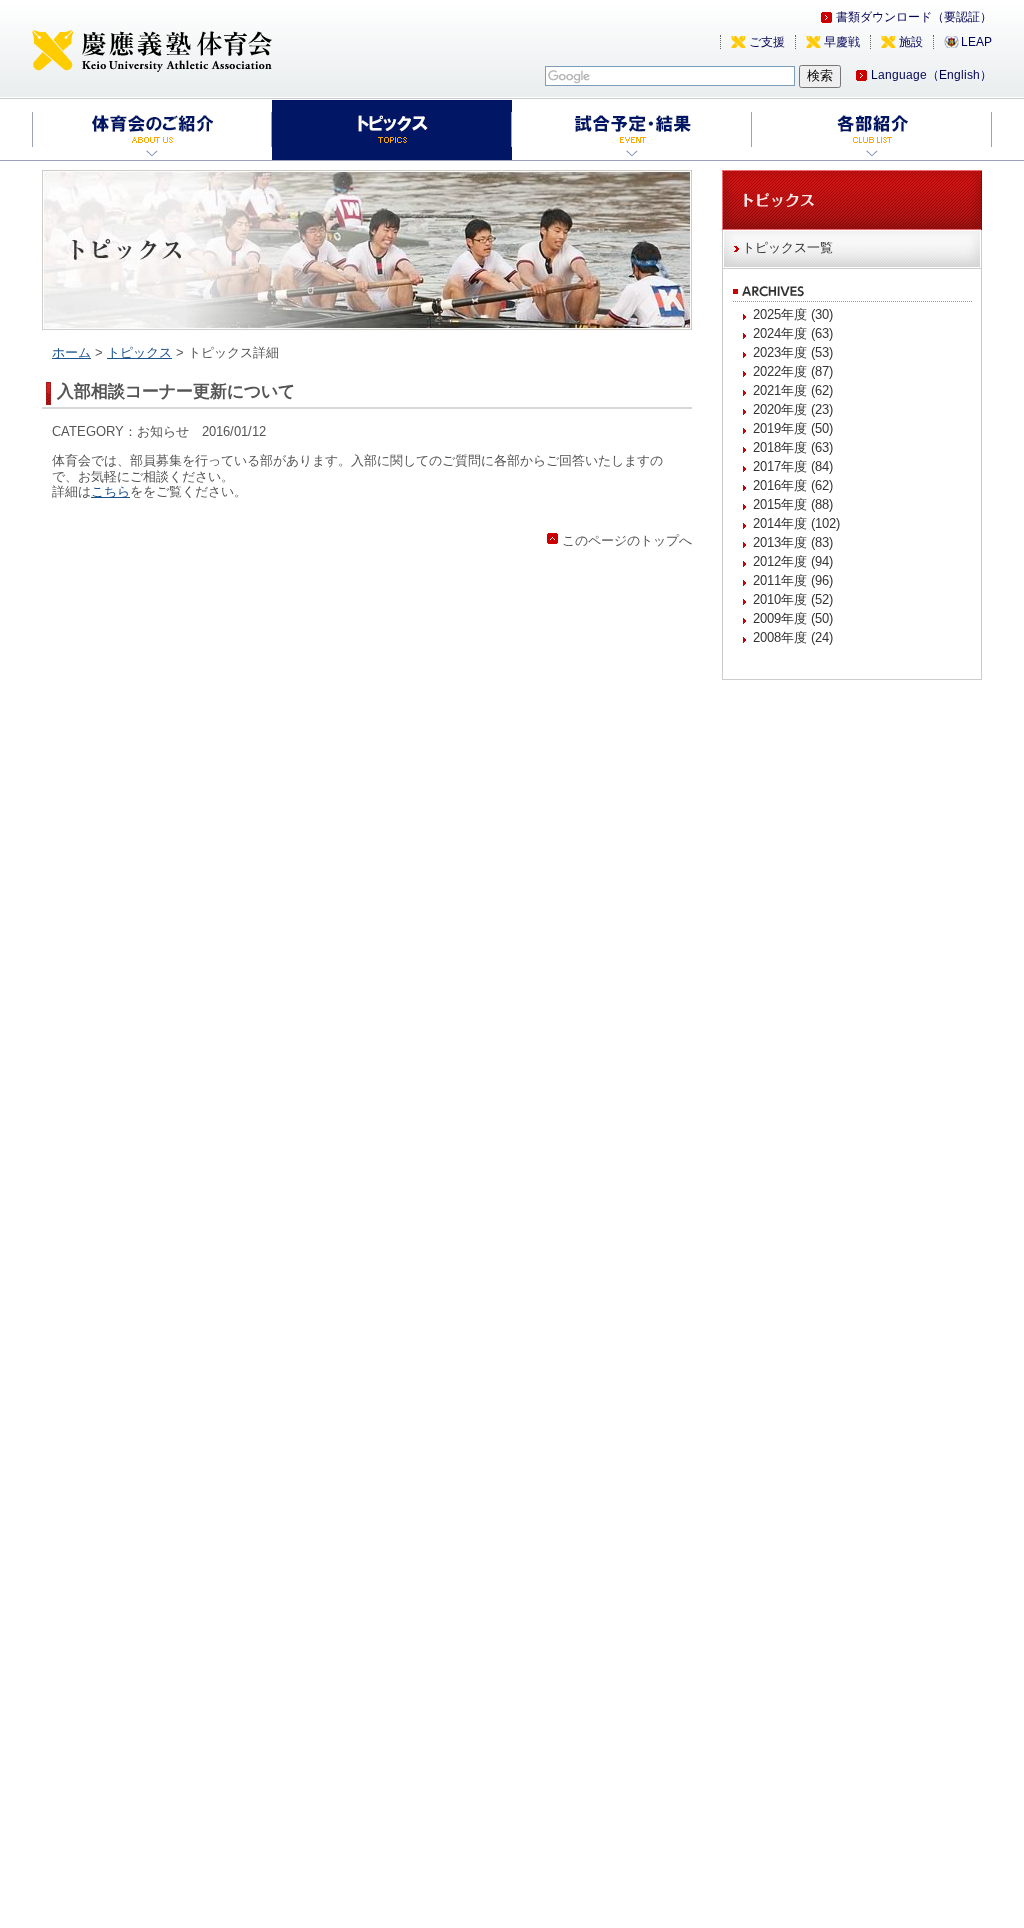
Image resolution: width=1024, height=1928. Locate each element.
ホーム (71, 352)
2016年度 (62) (793, 485)
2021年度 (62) (793, 390)
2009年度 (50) (793, 618)
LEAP (976, 42)
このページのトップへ (627, 540)
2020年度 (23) (793, 409)
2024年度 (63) (793, 333)
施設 (911, 42)
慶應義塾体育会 (152, 50)
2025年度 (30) (793, 314)
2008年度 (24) (793, 637)
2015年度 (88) (793, 504)
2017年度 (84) (793, 466)
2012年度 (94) (793, 561)
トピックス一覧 (787, 247)
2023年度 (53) (793, 352)
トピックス (139, 352)
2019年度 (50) (793, 428)
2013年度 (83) (793, 542)
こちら (110, 491)
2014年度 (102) (796, 523)
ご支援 (767, 42)
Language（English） (931, 75)
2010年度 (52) (793, 599)
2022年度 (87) (793, 371)
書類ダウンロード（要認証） (914, 17)
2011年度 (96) (793, 580)
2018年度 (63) (793, 447)
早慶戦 (842, 42)
